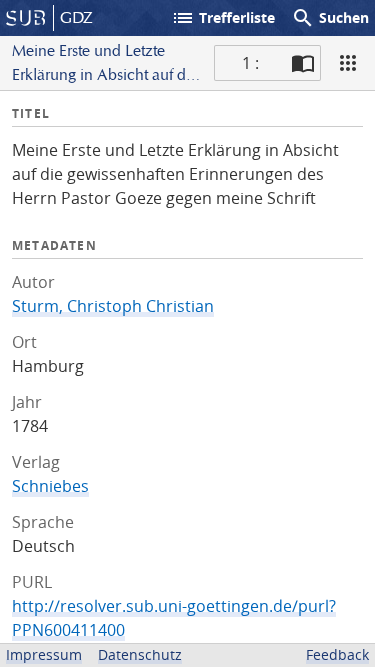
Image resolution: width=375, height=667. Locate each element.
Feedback (337, 654)
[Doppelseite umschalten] (303, 63)
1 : (250, 63)
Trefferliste (223, 18)
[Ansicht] (348, 63)
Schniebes (50, 486)
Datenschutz (140, 654)
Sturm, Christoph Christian (113, 306)
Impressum (44, 654)
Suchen (330, 18)
